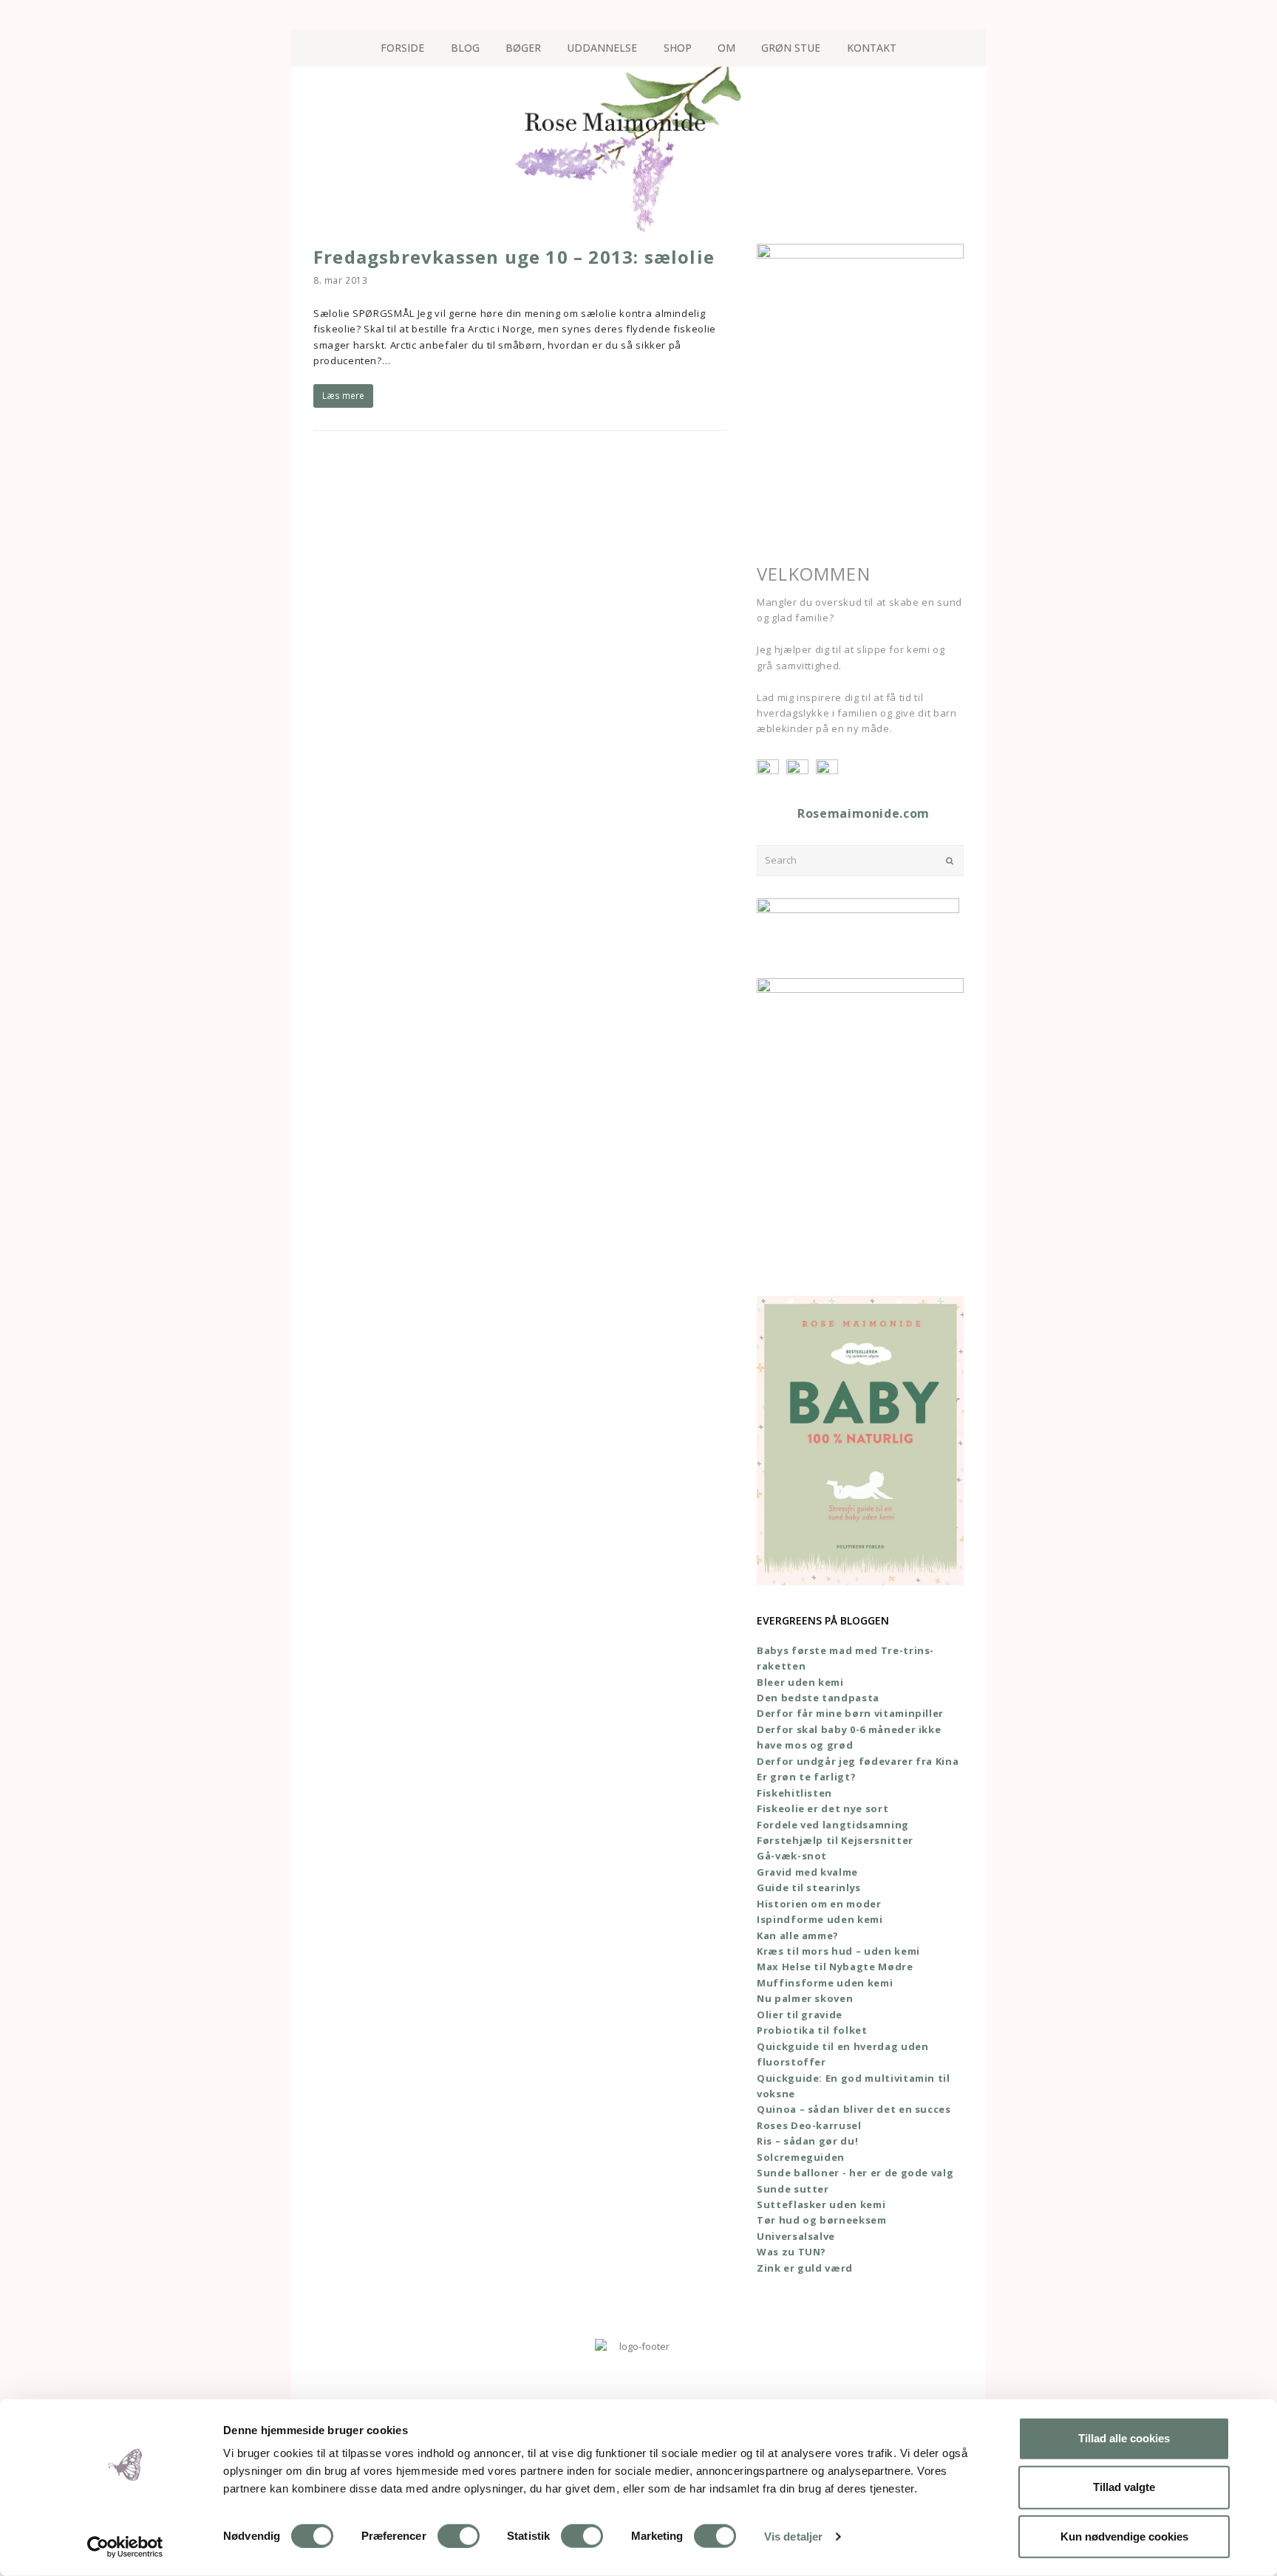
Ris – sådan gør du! (807, 2141)
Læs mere (343, 396)
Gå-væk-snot (792, 1856)
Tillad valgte (1124, 2487)
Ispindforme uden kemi (820, 1919)
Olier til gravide (800, 2015)
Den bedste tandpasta (818, 1698)
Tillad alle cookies (1124, 2438)
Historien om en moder (819, 1904)
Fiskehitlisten (794, 1793)
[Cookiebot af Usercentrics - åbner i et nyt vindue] (125, 2547)
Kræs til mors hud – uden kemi (838, 1951)
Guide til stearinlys (809, 1887)
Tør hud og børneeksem (822, 2220)
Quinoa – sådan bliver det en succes (854, 2109)
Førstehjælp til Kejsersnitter (835, 1840)
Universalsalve (796, 2236)
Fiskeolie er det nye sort (823, 1808)
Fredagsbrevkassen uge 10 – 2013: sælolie (514, 257)
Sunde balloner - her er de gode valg (855, 2173)
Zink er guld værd (805, 2268)
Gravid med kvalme (807, 1872)
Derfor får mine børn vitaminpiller (850, 1713)
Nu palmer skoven (805, 1998)
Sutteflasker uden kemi (821, 2204)
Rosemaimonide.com (864, 813)
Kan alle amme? (798, 1936)
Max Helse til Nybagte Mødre (835, 1967)
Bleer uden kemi (800, 1682)
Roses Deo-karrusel (809, 2125)
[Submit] (950, 861)
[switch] (459, 2536)
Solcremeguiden (801, 2157)
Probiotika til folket (812, 2030)
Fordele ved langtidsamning (833, 1825)
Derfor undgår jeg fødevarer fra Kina (858, 1761)
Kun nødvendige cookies (1124, 2536)
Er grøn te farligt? (806, 1777)
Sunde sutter (793, 2189)
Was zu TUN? (791, 2252)
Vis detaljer (793, 2536)
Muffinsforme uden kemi (825, 1983)
